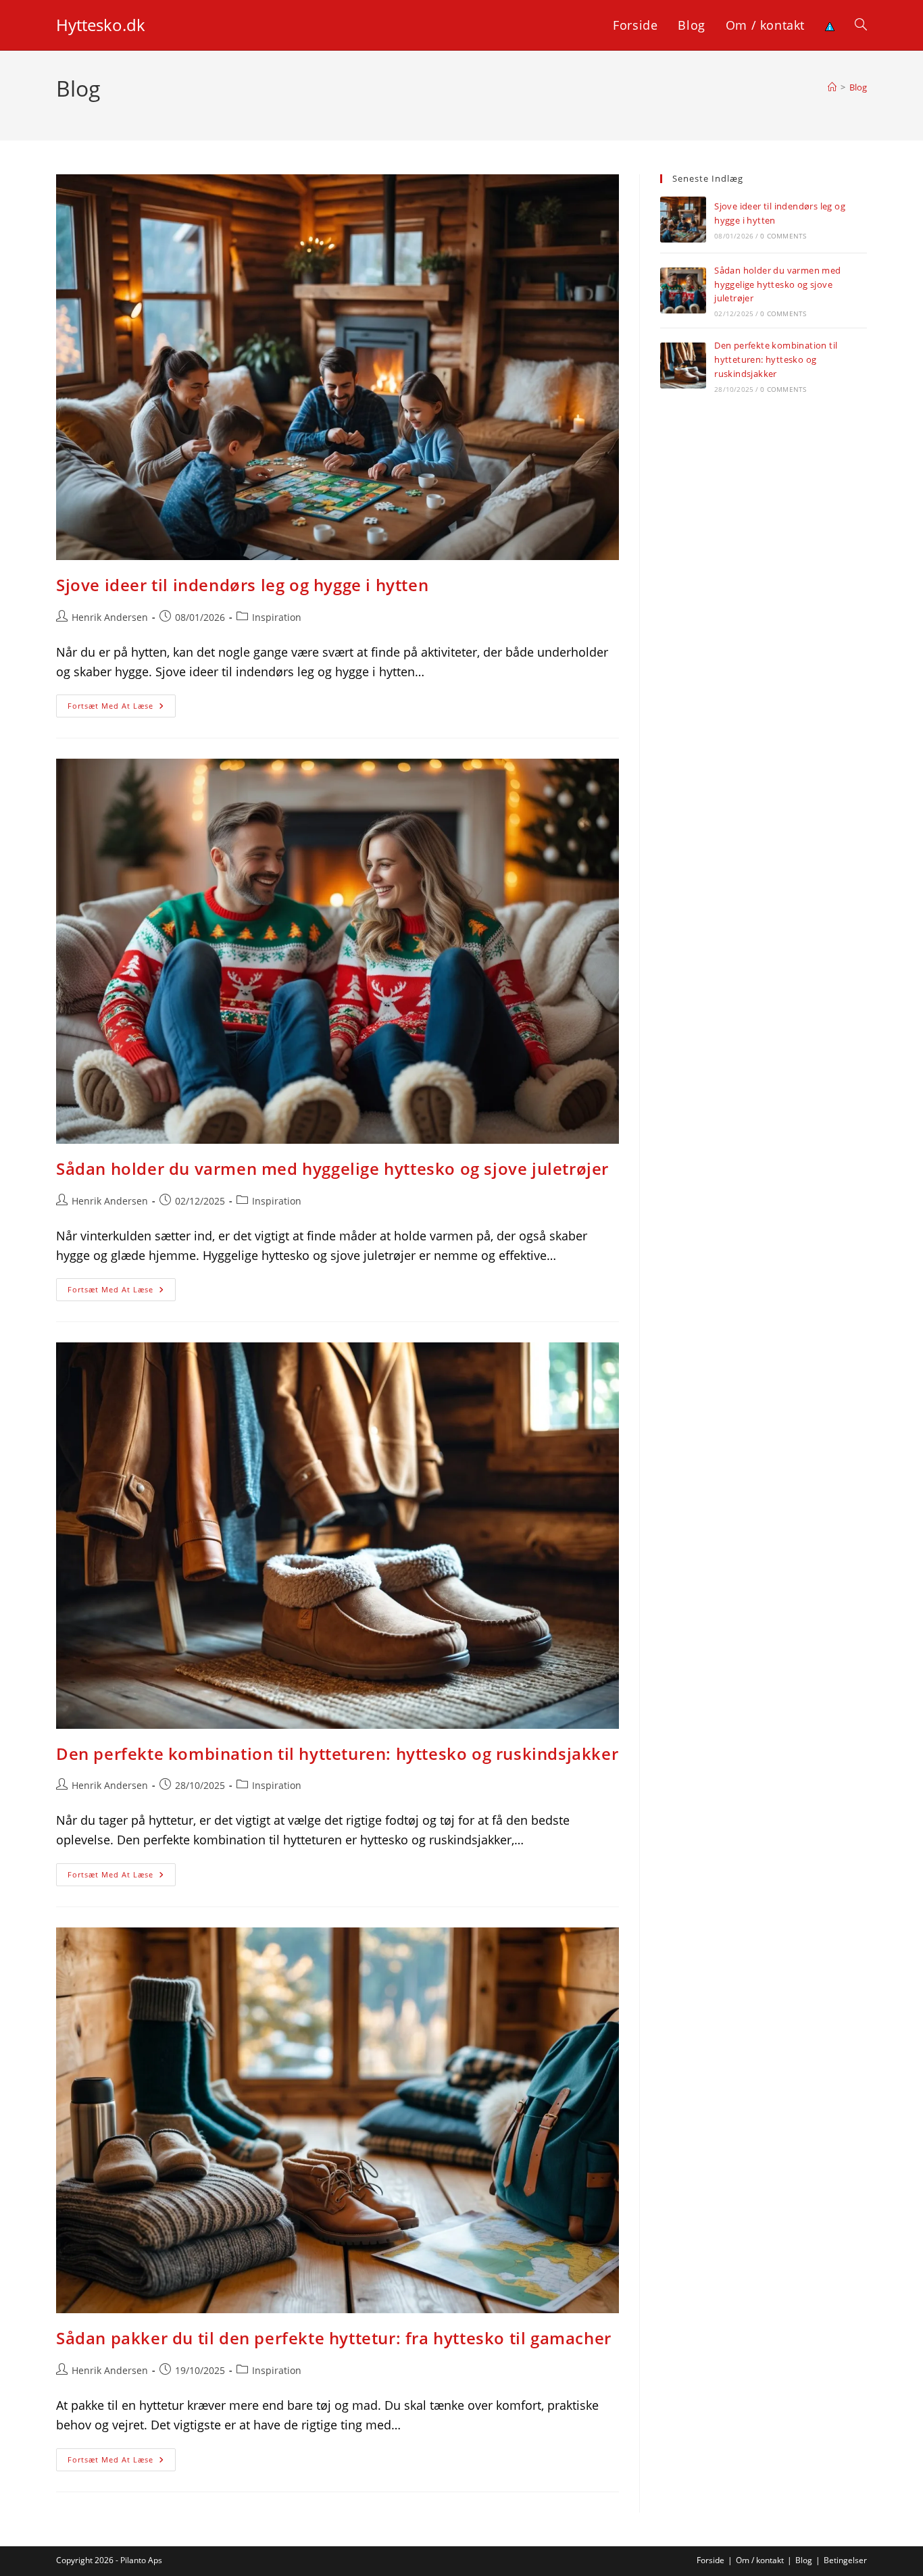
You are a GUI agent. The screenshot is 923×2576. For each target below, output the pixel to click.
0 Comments (783, 236)
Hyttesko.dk (101, 25)
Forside (710, 2560)
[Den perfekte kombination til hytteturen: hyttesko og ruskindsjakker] (683, 365)
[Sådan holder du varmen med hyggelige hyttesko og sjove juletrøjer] (683, 291)
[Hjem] (832, 87)
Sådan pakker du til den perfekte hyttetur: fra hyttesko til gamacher (334, 2338)
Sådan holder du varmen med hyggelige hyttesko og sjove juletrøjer (332, 1168)
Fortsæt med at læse (122, 708)
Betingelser (845, 2560)
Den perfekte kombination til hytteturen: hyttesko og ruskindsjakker (337, 1753)
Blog (858, 87)
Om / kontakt (760, 2560)
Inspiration (277, 617)
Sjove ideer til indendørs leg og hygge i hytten (242, 585)
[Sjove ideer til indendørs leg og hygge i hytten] (683, 220)
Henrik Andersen (110, 617)
